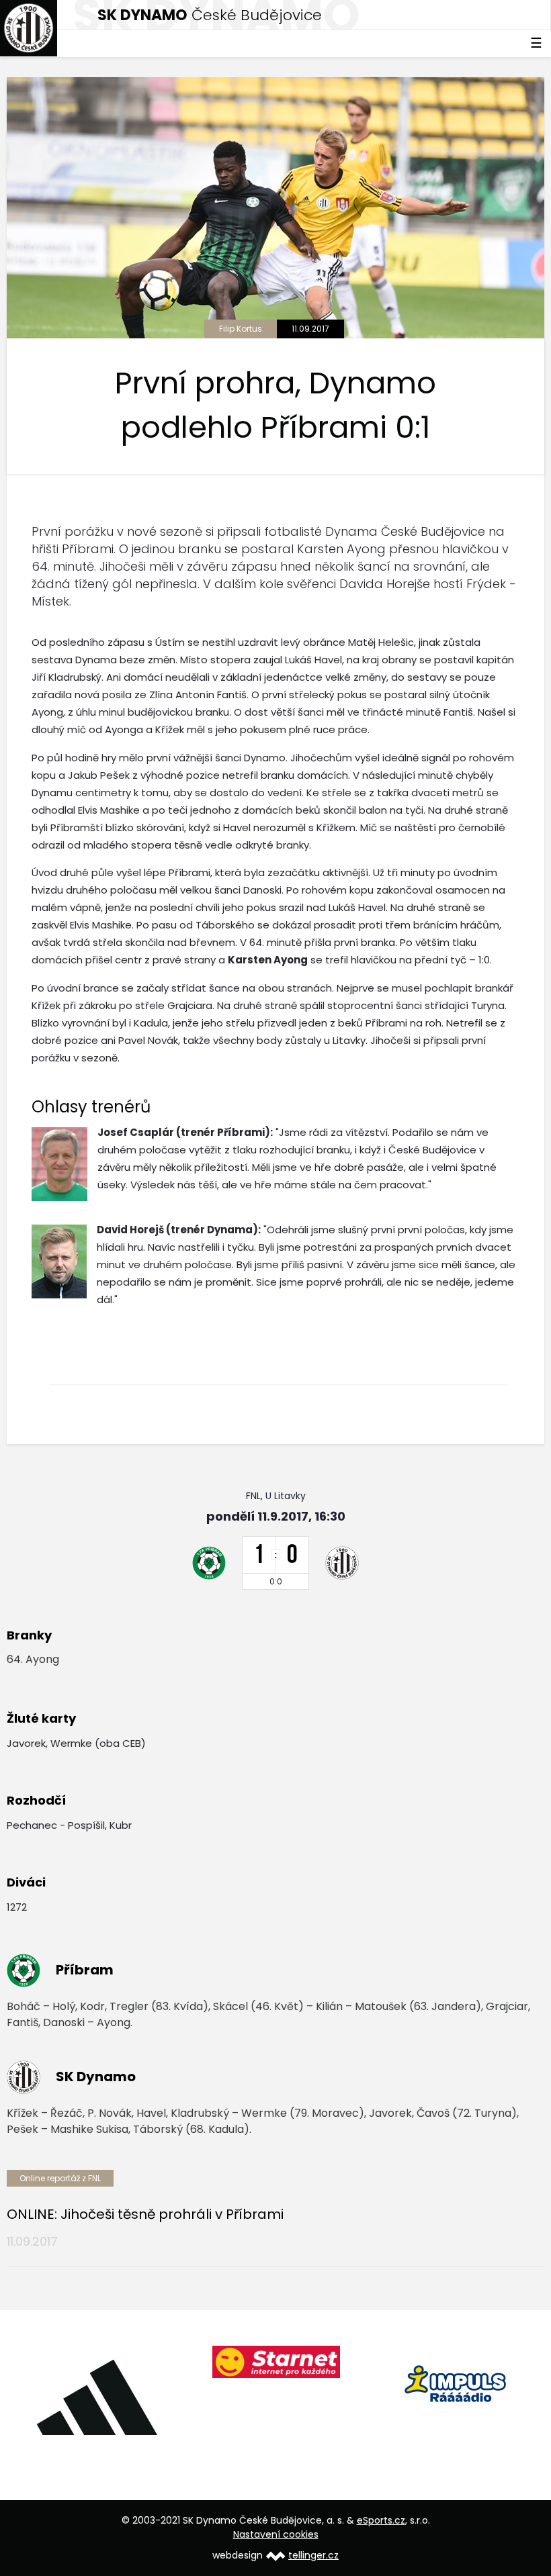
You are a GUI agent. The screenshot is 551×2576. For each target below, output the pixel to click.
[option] (171, 2381)
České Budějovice (210, 15)
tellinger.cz (313, 2555)
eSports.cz (381, 2520)
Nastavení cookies (276, 2534)
